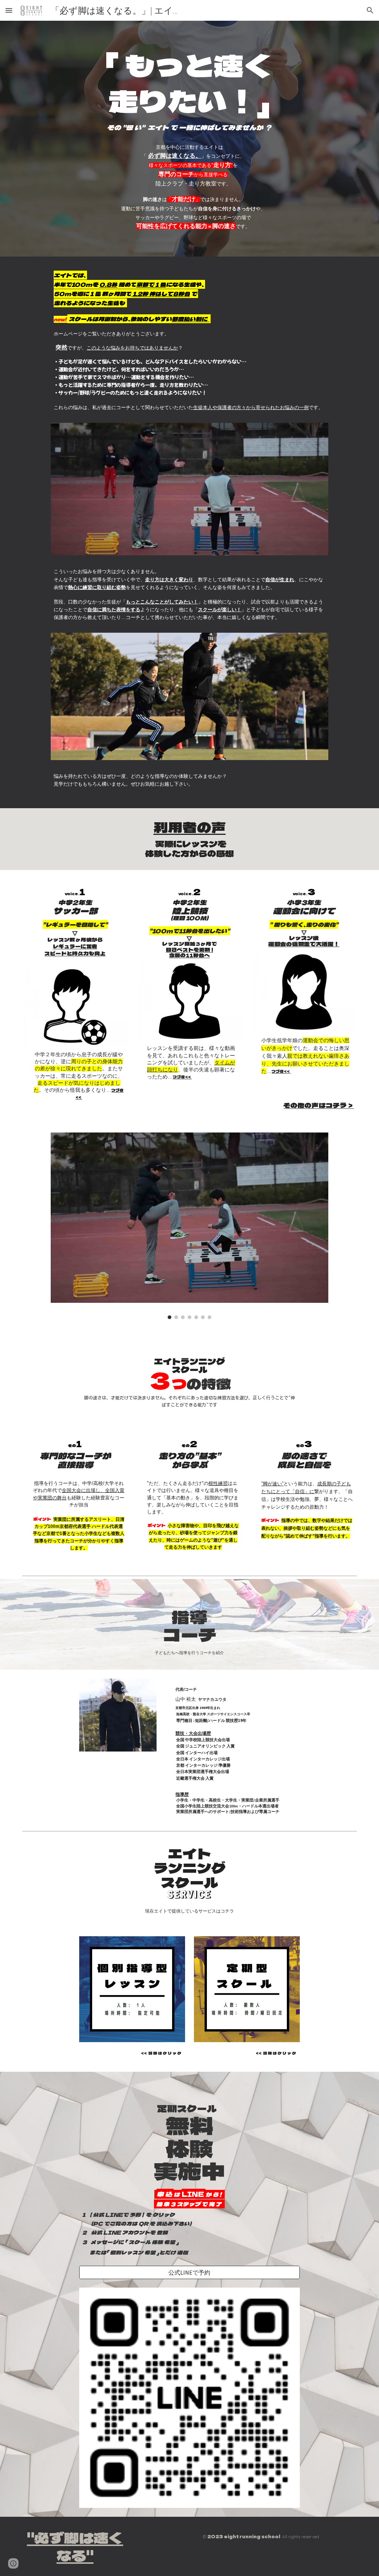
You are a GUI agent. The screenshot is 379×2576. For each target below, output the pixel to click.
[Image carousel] (189, 1226)
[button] (9, 10)
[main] (189, 89)
